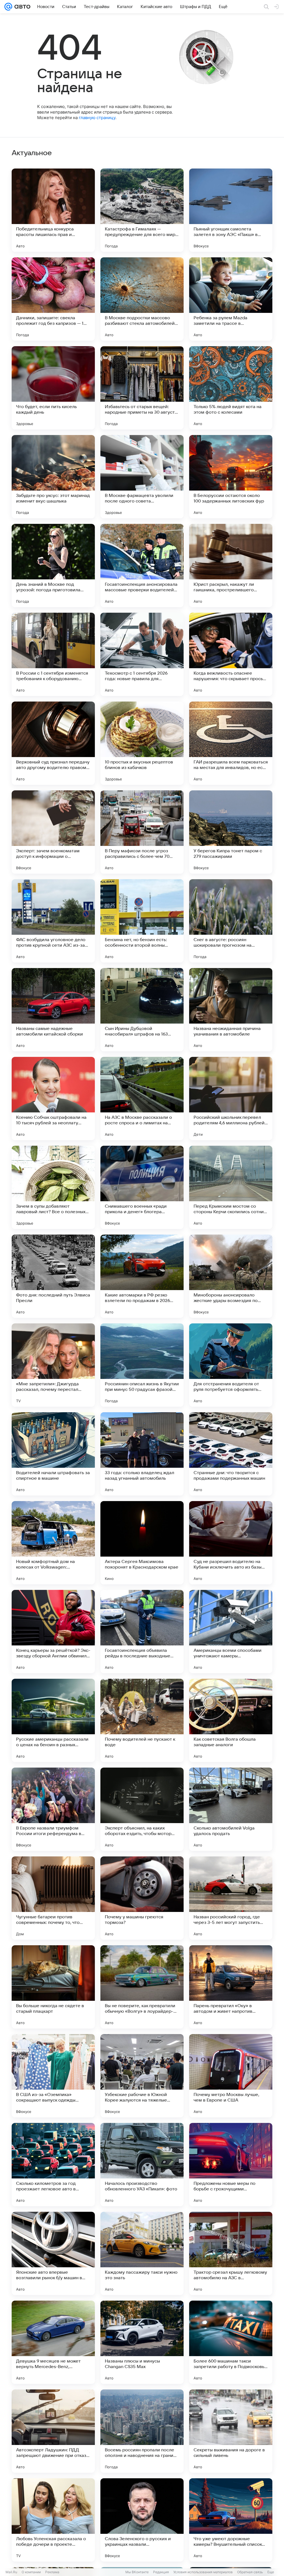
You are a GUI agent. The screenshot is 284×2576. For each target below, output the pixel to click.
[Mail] (8, 7)
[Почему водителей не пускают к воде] (142, 1720)
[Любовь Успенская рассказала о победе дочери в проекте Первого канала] (53, 2520)
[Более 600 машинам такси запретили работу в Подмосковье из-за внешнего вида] (231, 2342)
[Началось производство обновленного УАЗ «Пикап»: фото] (142, 2165)
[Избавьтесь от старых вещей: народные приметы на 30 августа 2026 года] (142, 388)
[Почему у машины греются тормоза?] (142, 1898)
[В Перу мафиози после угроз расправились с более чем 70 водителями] (142, 832)
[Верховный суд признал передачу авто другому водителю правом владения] (53, 743)
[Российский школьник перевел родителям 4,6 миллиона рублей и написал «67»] (231, 1099)
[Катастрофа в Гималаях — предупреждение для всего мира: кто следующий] (142, 210)
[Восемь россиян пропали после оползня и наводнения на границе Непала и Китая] (142, 2431)
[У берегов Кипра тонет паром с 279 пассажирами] (231, 832)
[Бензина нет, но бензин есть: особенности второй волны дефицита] (142, 921)
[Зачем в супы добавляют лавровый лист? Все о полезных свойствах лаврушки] (53, 1187)
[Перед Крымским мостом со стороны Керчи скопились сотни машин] (231, 1187)
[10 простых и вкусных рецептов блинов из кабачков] (142, 743)
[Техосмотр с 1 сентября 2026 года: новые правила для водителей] (142, 654)
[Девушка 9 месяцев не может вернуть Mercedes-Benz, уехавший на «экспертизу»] (53, 2342)
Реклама (52, 2572)
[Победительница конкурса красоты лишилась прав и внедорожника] (53, 210)
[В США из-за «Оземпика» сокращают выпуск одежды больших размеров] (53, 2076)
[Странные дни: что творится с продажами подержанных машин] (231, 1454)
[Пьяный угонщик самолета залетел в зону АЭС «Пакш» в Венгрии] (231, 210)
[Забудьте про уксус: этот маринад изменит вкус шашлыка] (53, 477)
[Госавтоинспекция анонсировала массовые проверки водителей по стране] (142, 566)
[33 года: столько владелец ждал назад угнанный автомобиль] (142, 1454)
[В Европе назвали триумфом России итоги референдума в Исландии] (53, 1809)
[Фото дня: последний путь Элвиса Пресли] (53, 1276)
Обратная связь (250, 2572)
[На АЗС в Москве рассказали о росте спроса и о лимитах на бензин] (142, 1099)
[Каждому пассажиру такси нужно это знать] (142, 2253)
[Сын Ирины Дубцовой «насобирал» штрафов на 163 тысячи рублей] (142, 1010)
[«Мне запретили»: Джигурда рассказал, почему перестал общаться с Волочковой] (53, 1365)
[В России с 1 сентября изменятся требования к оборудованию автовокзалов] (53, 654)
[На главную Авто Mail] (21, 7)
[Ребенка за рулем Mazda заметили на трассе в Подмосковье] (231, 299)
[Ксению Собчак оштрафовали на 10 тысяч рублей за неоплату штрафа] (53, 1099)
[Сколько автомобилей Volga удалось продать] (231, 1809)
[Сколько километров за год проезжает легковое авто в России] (53, 2165)
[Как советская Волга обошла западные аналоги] (231, 1720)
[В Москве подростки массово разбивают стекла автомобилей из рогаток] (142, 299)
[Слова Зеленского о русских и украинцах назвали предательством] (142, 2520)
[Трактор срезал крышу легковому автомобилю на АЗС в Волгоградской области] (231, 2253)
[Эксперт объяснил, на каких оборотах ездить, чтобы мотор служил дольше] (142, 1809)
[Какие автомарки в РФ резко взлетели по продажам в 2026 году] (142, 1276)
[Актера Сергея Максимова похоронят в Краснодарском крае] (142, 1543)
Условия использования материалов (203, 2572)
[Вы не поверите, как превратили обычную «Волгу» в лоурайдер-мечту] (142, 1987)
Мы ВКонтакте (137, 2572)
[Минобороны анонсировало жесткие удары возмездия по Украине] (231, 1276)
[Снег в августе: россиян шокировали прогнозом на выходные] (231, 921)
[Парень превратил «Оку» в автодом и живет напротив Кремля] (231, 1987)
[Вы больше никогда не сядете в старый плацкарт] (53, 1987)
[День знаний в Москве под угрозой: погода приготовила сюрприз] (53, 566)
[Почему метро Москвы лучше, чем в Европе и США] (231, 2076)
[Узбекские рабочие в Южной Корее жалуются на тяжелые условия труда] (142, 2076)
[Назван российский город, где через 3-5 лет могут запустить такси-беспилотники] (231, 1898)
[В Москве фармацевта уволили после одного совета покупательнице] (142, 477)
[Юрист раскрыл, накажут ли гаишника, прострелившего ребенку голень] (231, 566)
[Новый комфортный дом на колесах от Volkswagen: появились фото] (53, 1543)
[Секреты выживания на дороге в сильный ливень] (231, 2431)
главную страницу (97, 118)
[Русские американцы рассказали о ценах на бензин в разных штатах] (53, 1720)
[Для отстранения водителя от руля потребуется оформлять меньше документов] (231, 1365)
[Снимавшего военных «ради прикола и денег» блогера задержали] (142, 1187)
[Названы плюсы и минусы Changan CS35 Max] (142, 2342)
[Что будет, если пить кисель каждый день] (53, 388)
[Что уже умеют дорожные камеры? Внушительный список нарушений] (231, 2520)
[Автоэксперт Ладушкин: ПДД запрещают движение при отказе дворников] (53, 2431)
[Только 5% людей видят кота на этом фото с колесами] (231, 388)
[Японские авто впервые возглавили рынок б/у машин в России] (53, 2253)
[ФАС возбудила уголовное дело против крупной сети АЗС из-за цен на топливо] (53, 921)
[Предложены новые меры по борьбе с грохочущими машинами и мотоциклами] (231, 2165)
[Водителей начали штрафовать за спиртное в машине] (53, 1454)
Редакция (161, 2572)
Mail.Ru (11, 2572)
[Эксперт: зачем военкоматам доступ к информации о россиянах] (53, 832)
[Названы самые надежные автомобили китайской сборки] (53, 1010)
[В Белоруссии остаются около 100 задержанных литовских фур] (231, 477)
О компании (31, 2572)
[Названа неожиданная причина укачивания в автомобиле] (231, 1010)
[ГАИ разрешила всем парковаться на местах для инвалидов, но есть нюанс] (231, 743)
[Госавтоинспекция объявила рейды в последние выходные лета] (142, 1632)
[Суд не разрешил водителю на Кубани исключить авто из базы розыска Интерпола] (231, 1543)
